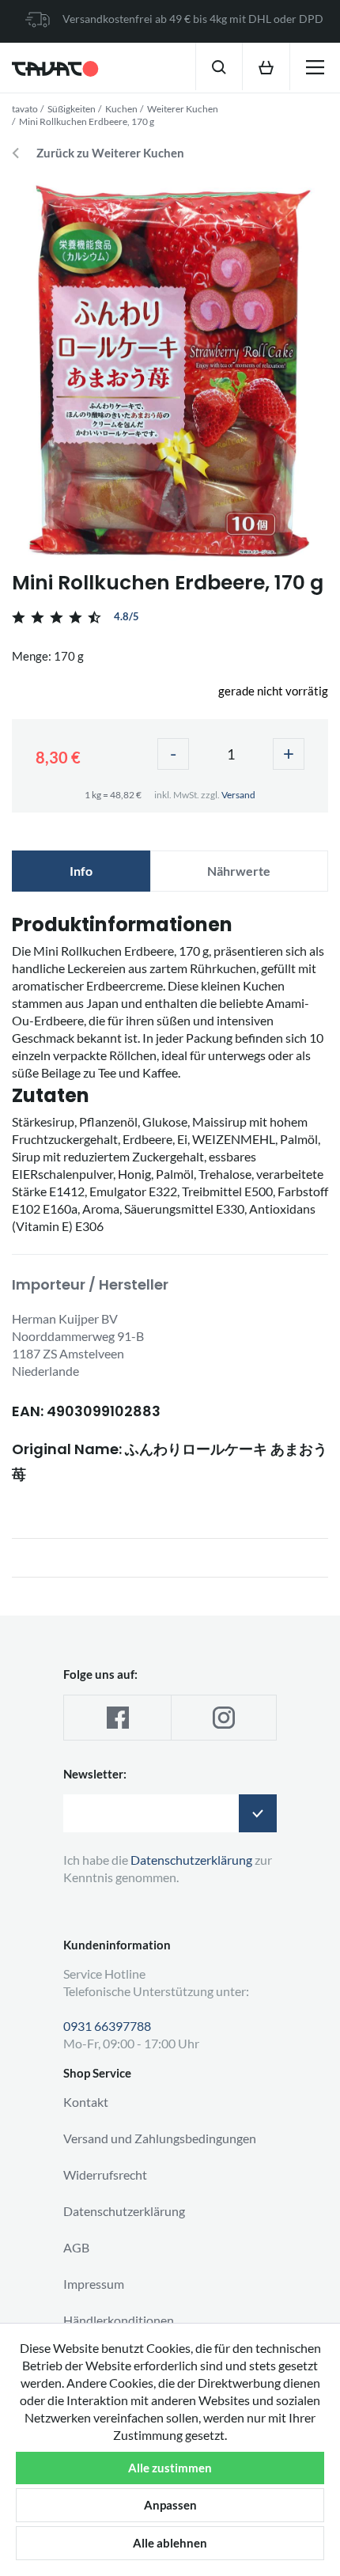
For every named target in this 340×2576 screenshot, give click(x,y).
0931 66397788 (107, 2026)
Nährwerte (239, 871)
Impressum (94, 2284)
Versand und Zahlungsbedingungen (160, 2138)
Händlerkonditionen (119, 2320)
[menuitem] (219, 66)
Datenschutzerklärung (124, 2211)
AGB (76, 2247)
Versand (238, 795)
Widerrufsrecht (105, 2174)
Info (81, 871)
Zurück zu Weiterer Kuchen (110, 153)
